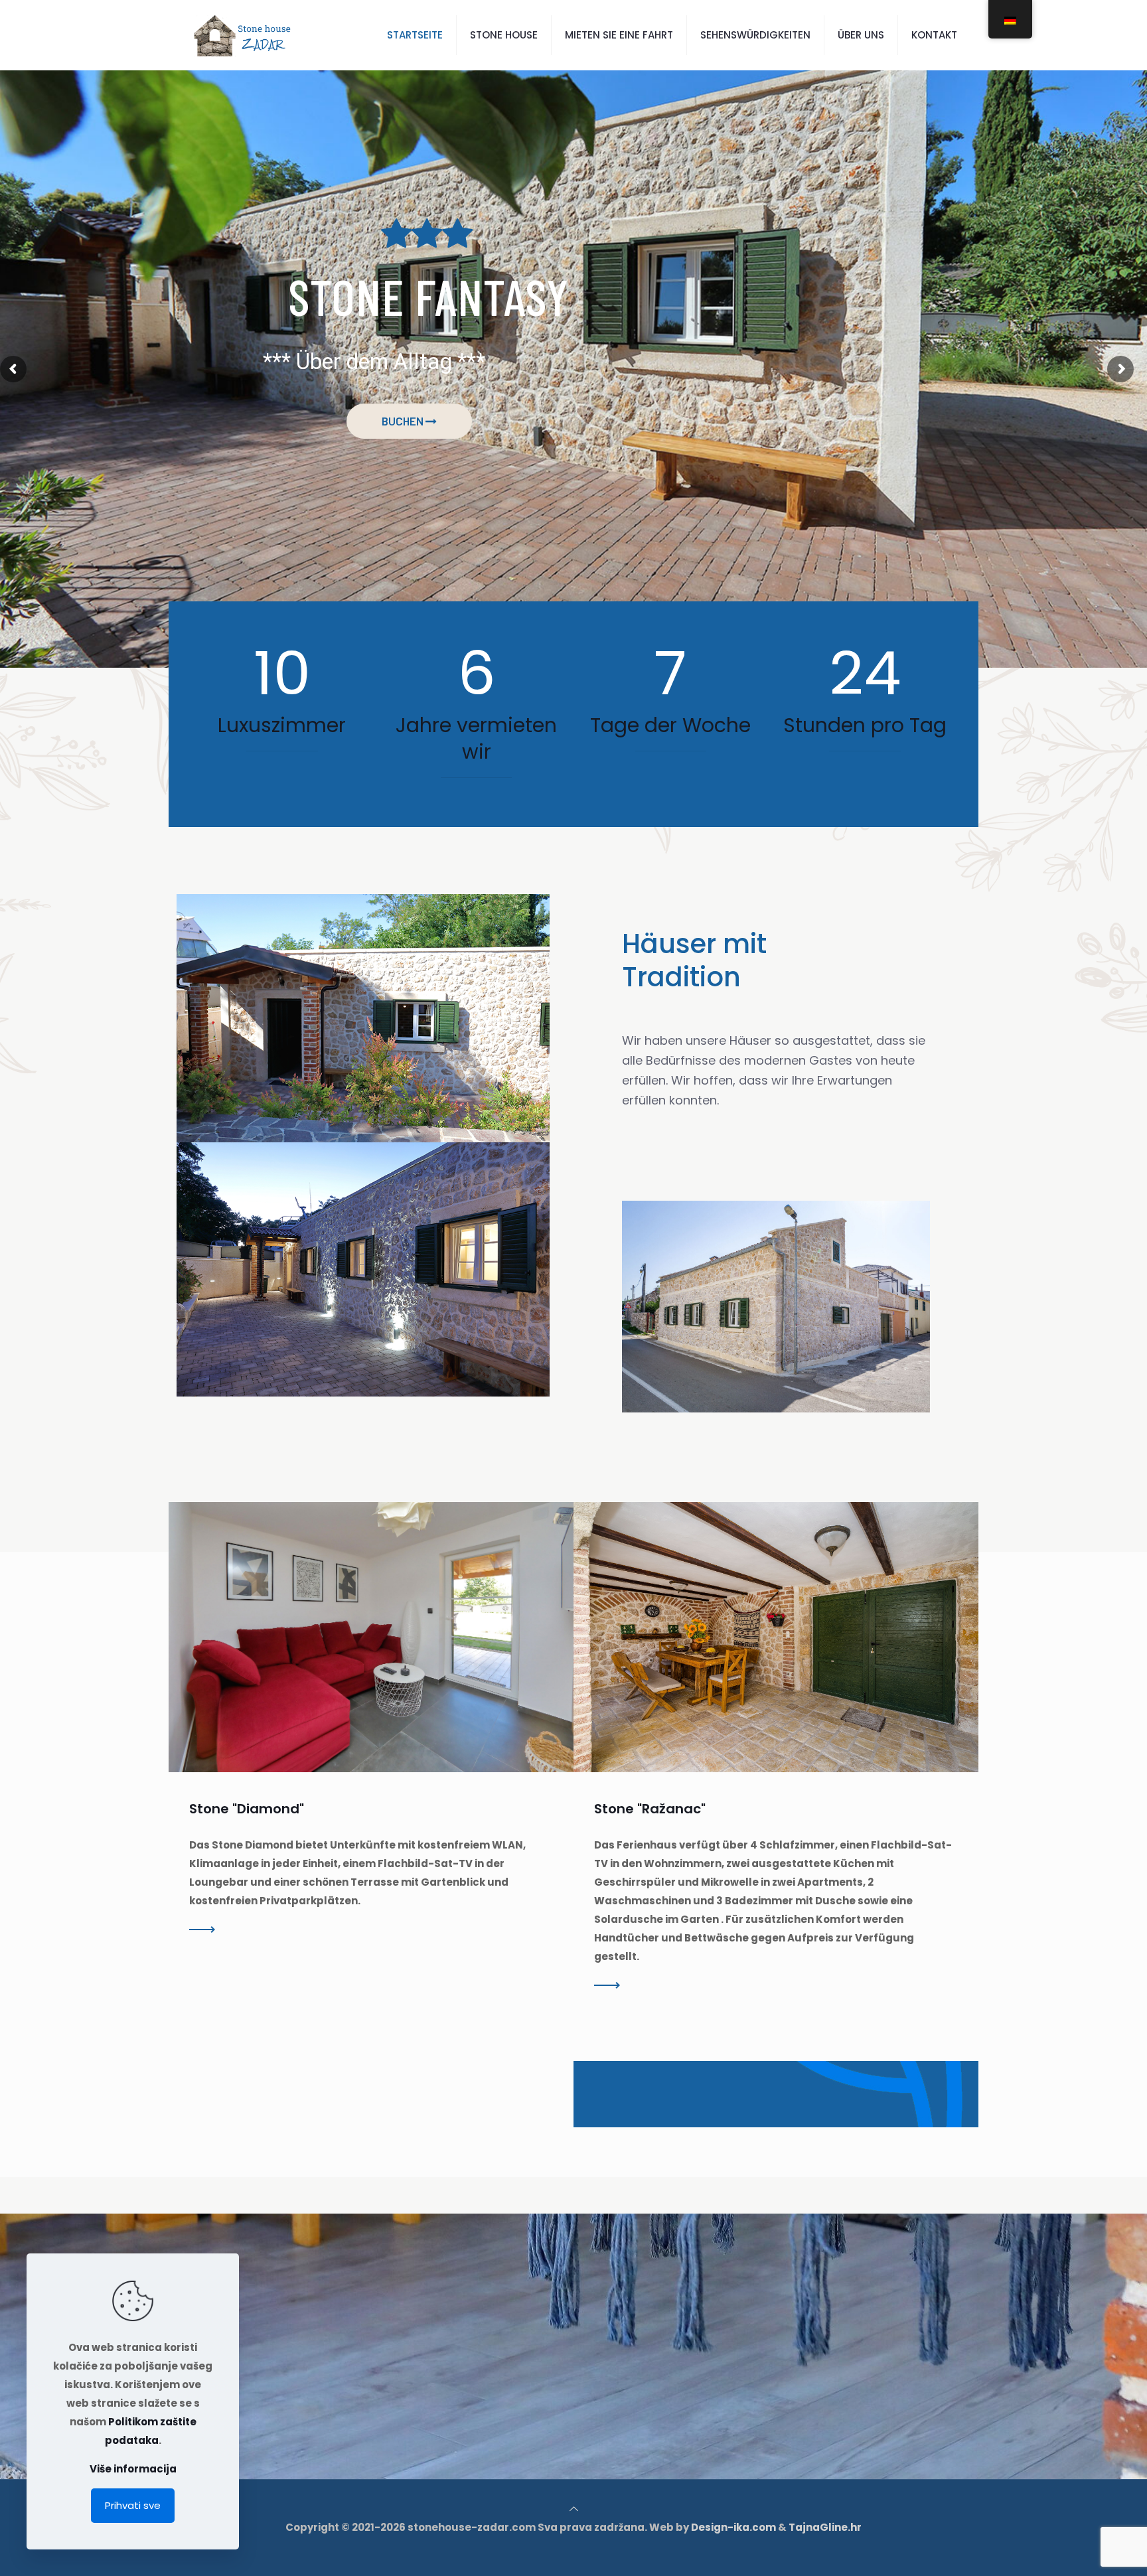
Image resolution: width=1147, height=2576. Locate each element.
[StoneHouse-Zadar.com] (242, 35)
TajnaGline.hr (825, 2527)
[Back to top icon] (574, 2509)
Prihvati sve (133, 2505)
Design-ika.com (733, 2527)
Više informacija (133, 2469)
